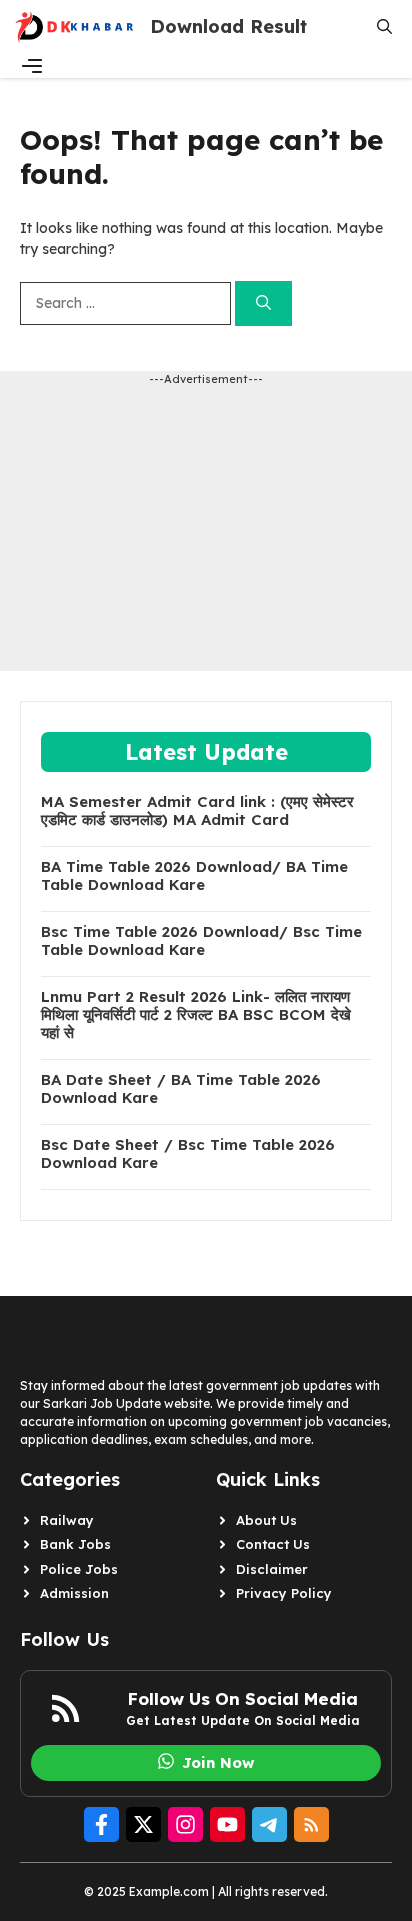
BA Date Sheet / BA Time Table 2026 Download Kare (181, 1089)
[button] (384, 27)
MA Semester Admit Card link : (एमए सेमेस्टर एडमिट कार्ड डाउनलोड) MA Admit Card (197, 811)
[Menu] (32, 66)
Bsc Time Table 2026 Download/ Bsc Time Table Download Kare (201, 941)
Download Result (228, 26)
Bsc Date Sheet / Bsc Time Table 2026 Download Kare (188, 1154)
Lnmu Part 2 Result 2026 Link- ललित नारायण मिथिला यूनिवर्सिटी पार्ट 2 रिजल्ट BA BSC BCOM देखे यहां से (196, 1015)
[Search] (263, 303)
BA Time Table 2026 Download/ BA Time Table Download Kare (194, 876)
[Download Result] (75, 27)
